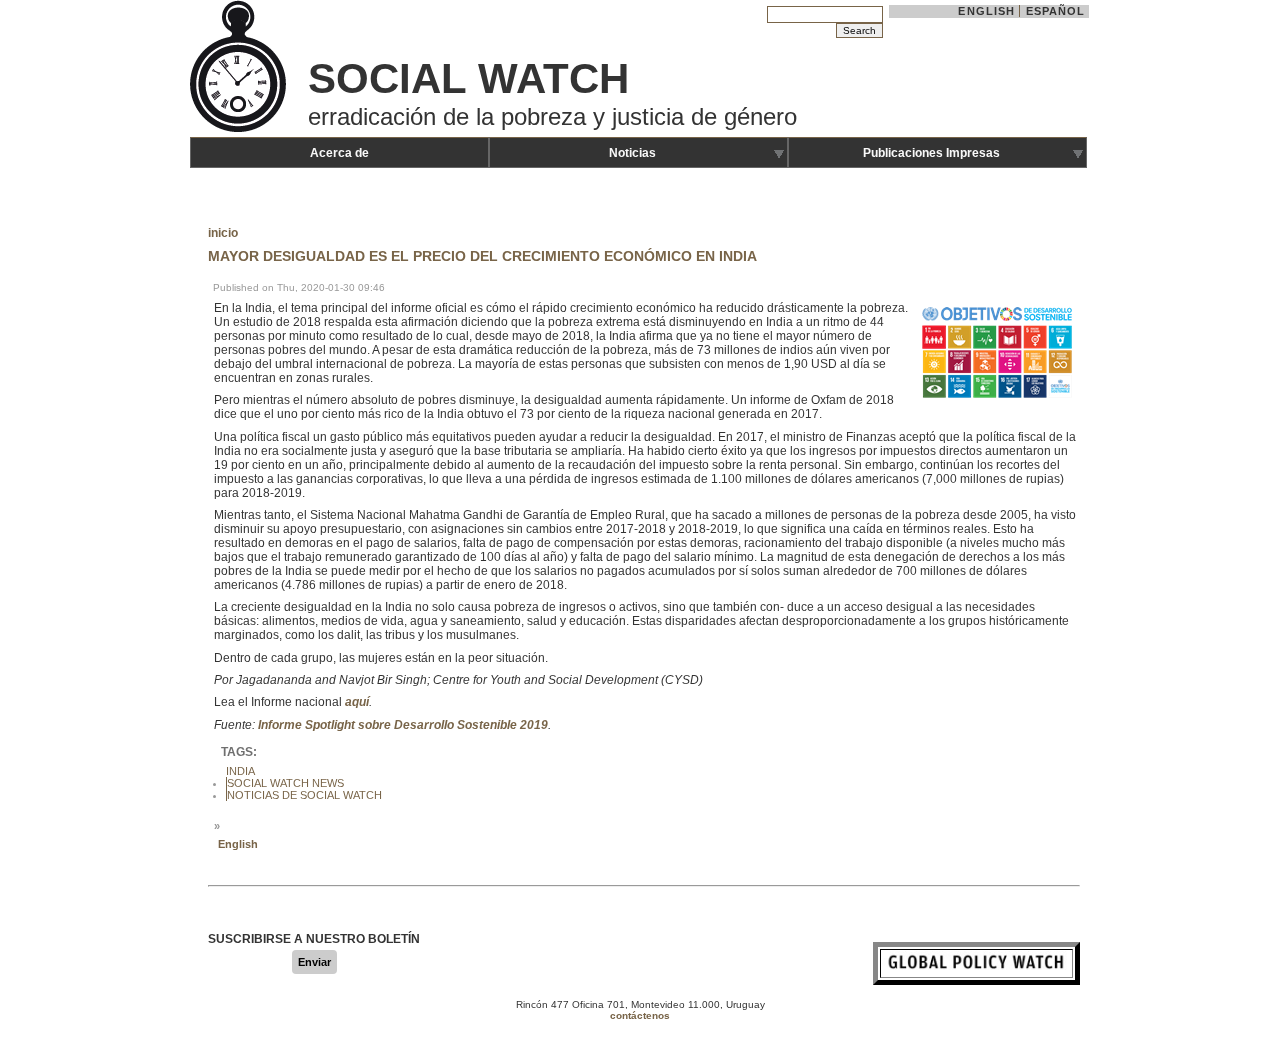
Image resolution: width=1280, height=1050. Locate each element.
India (240, 771)
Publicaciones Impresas (931, 153)
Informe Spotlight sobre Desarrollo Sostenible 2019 (403, 725)
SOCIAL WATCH (468, 78)
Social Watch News (285, 783)
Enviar (314, 962)
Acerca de (339, 153)
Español (1056, 11)
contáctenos (640, 1015)
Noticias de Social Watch (304, 795)
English (986, 11)
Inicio (223, 233)
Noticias (632, 153)
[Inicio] (240, 130)
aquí (357, 702)
